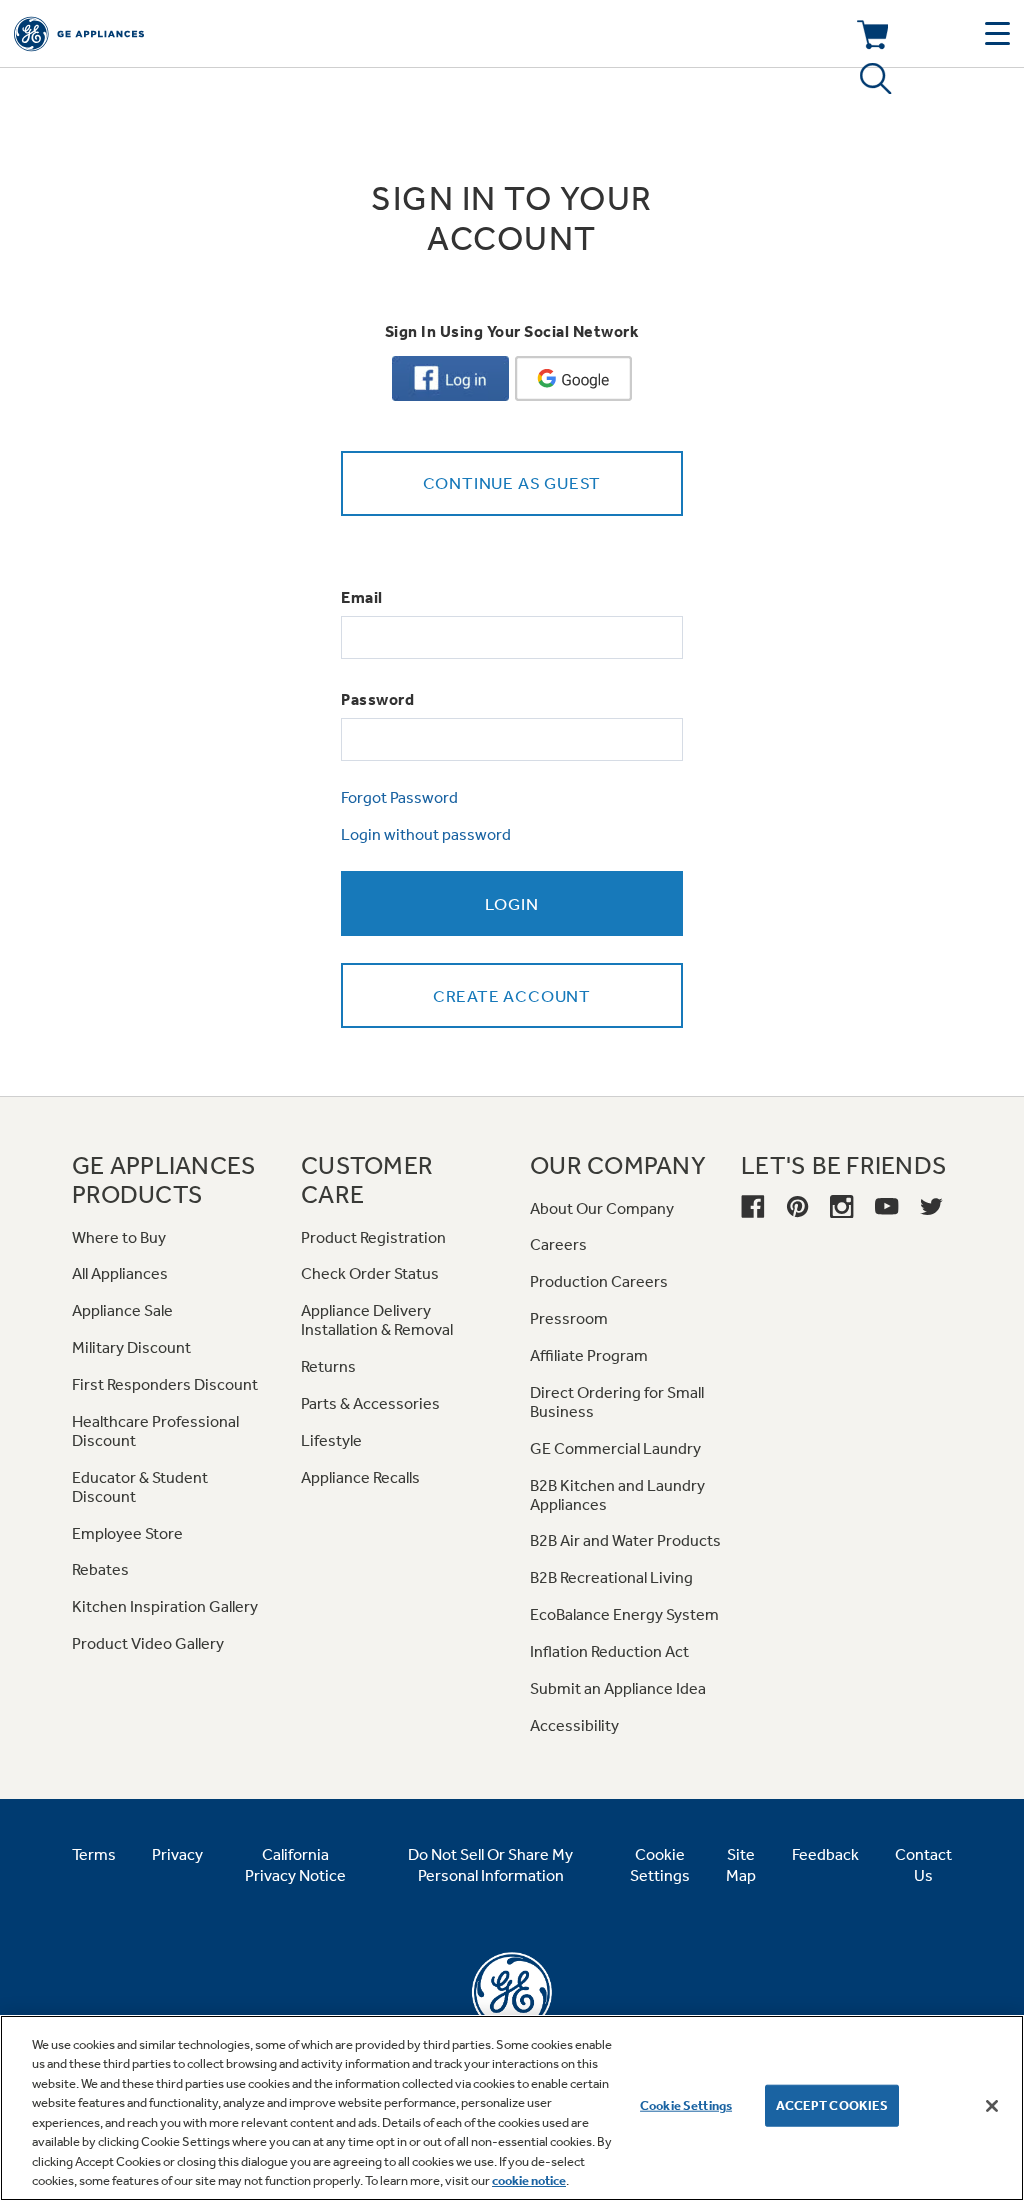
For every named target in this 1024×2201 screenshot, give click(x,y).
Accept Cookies (832, 2105)
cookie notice (529, 2180)
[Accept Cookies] (992, 2106)
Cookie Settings (686, 2105)
